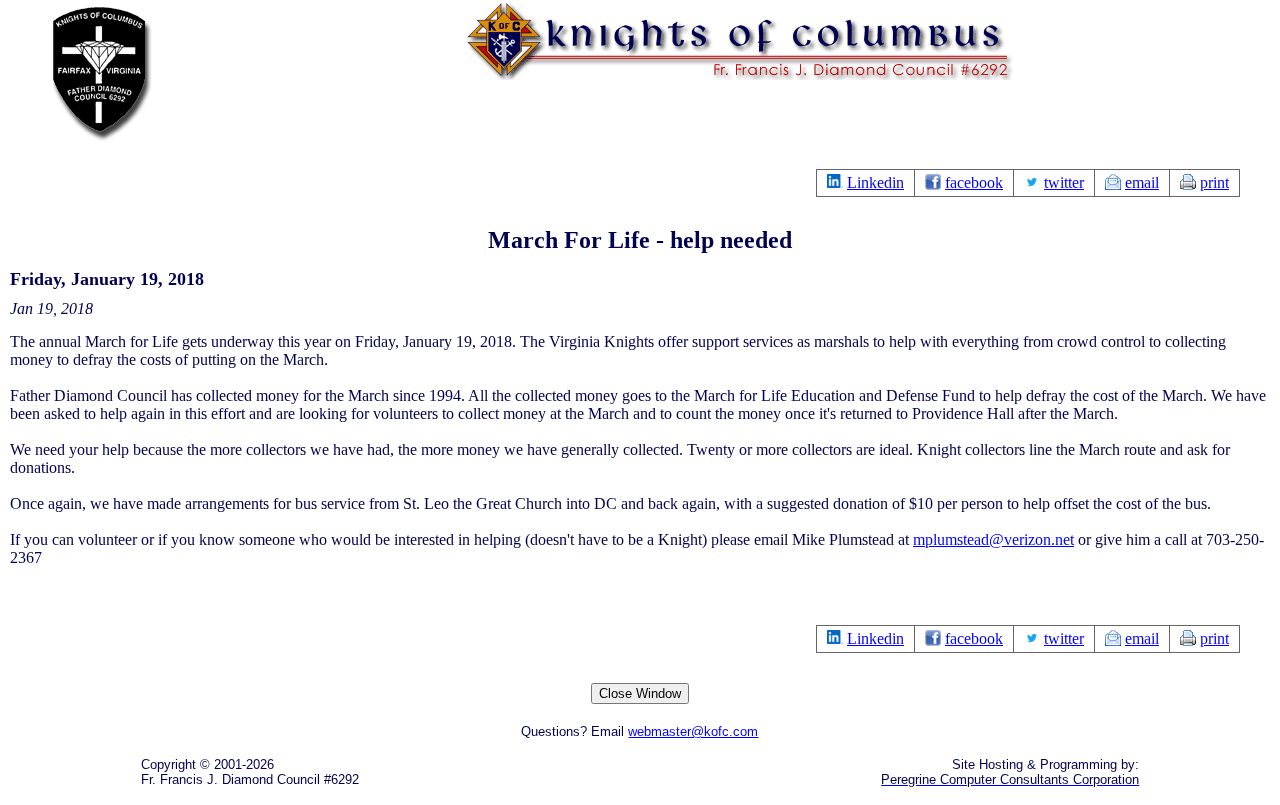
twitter (1064, 182)
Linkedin (875, 182)
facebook (974, 182)
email (1142, 182)
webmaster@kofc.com (693, 731)
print (1214, 182)
